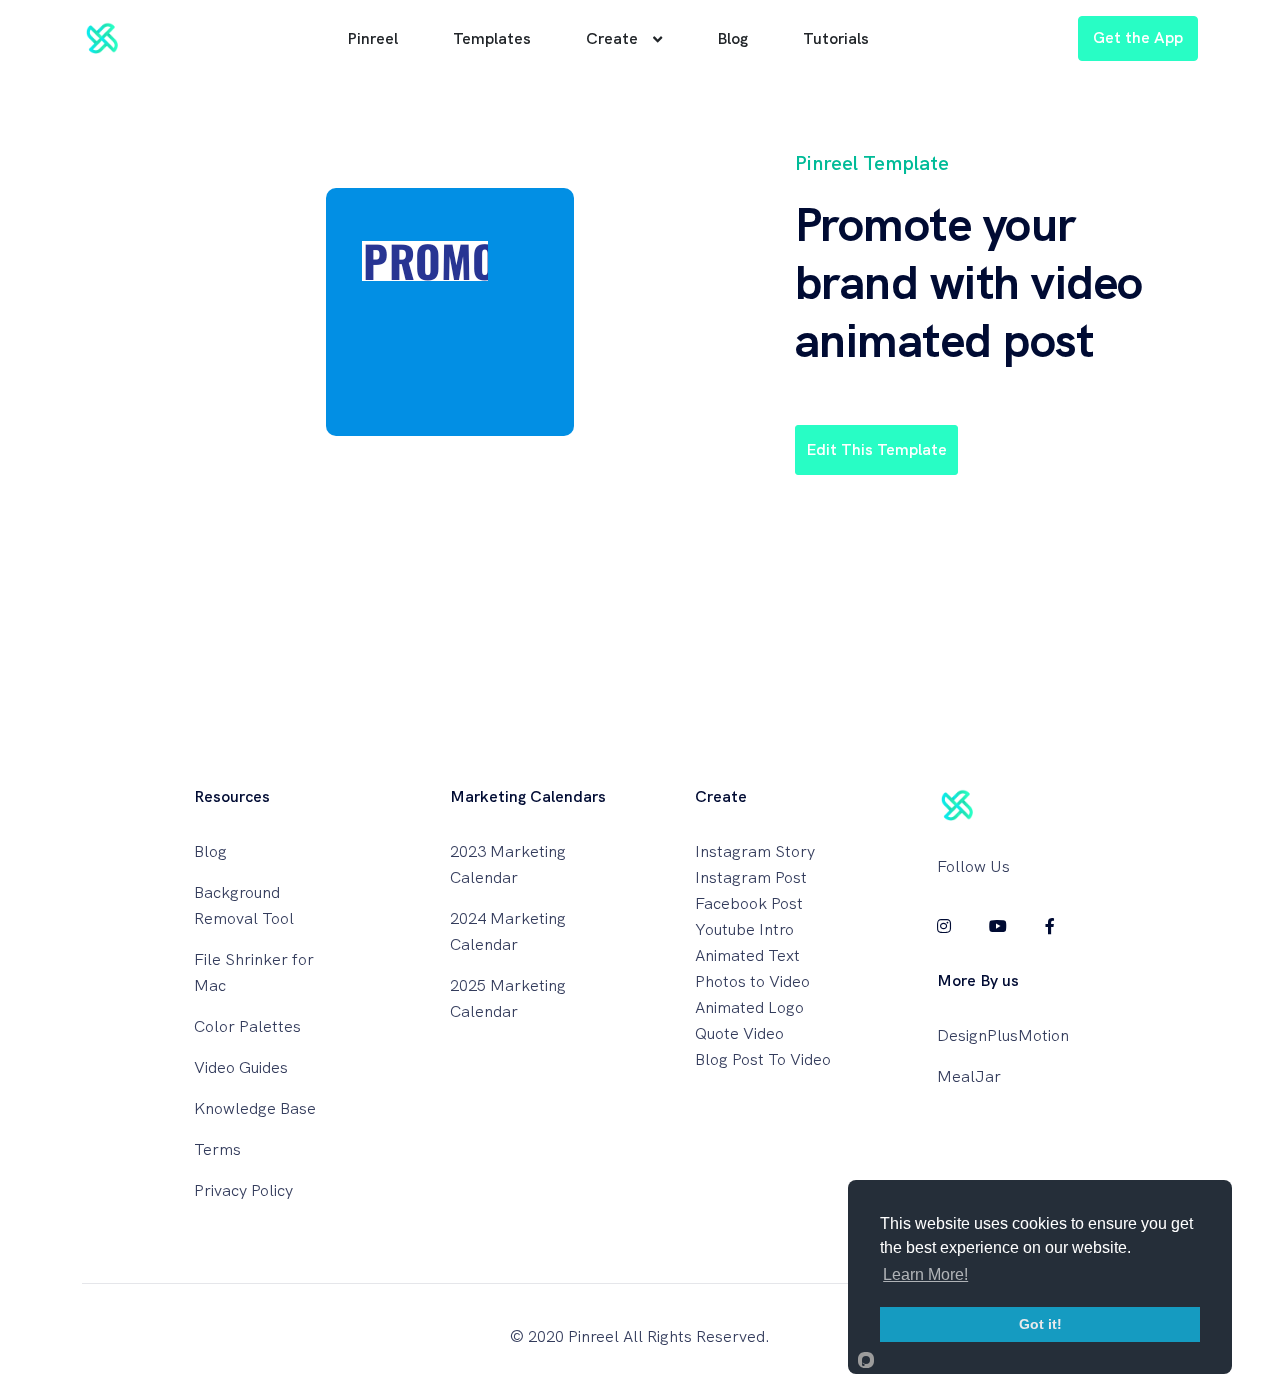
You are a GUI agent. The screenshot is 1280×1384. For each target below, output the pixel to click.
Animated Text (747, 955)
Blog (732, 38)
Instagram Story (755, 851)
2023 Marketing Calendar (508, 864)
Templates (492, 38)
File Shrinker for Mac (254, 972)
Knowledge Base (255, 1108)
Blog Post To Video (763, 1059)
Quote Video (739, 1033)
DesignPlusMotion (1003, 1035)
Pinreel (372, 38)
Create (612, 38)
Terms (217, 1149)
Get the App (1138, 37)
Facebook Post (749, 903)
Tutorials (836, 38)
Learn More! (925, 1274)
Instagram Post (751, 877)
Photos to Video (752, 981)
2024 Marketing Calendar (508, 931)
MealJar (969, 1076)
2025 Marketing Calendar (508, 998)
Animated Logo (749, 1007)
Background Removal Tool (244, 905)
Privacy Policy (243, 1190)
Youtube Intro (744, 929)
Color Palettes (247, 1026)
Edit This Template (876, 449)
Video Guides (241, 1067)
